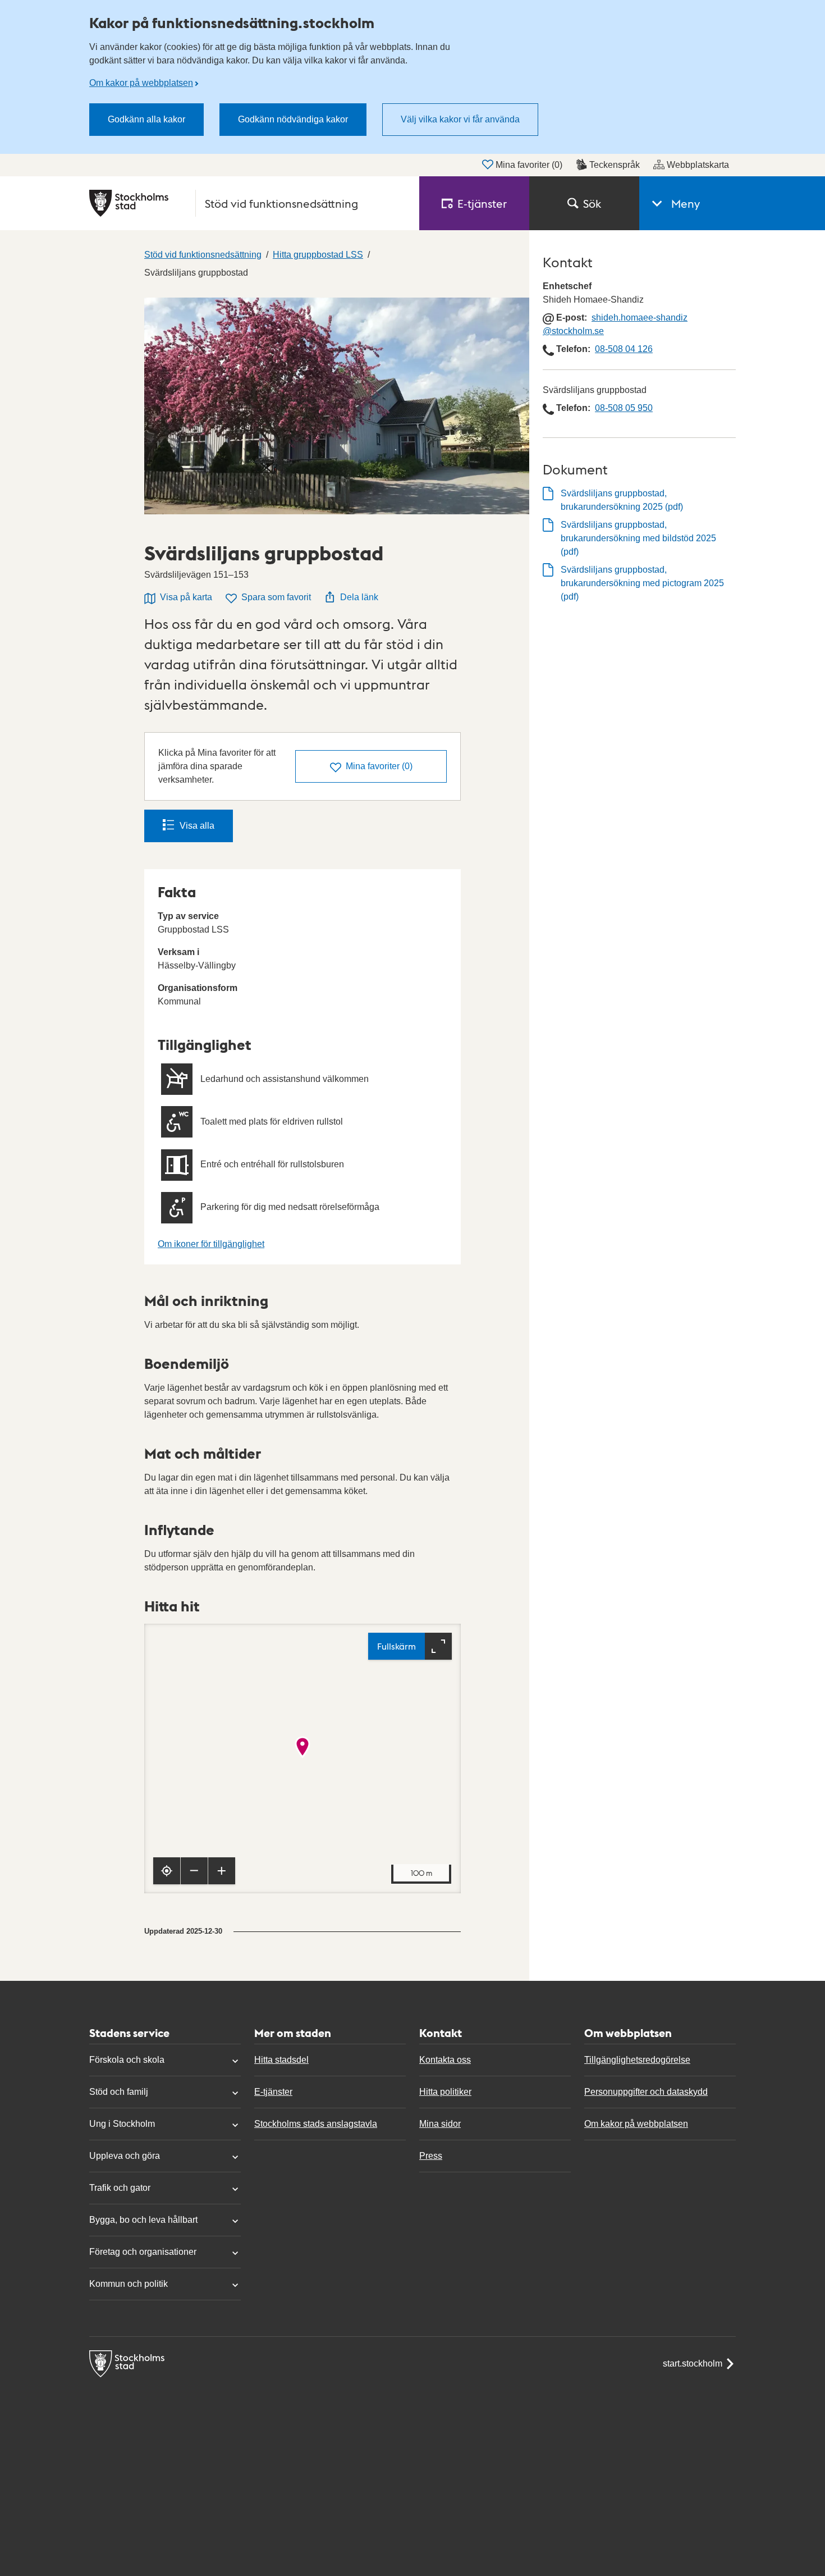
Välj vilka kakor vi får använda (460, 119)
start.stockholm (693, 2363)
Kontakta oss (445, 2060)
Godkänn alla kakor (146, 119)
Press (431, 2156)
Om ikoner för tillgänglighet (211, 1244)
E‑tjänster (482, 203)
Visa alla (197, 826)
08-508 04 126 (624, 349)
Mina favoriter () (529, 165)
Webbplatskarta (698, 165)
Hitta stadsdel (281, 2060)
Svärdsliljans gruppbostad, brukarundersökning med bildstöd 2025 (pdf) (638, 538)
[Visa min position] (167, 1871)
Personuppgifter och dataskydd (646, 2092)
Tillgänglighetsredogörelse (637, 2060)
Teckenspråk (615, 165)
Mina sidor (440, 2124)
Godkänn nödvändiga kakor (293, 119)
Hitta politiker (445, 2092)
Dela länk (359, 597)
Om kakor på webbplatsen (141, 83)
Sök (592, 203)
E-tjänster (273, 2092)
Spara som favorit (276, 597)
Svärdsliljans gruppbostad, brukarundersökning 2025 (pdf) (622, 500)
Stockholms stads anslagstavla (316, 2124)
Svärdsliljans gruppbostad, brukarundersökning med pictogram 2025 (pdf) (642, 583)
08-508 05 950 (624, 408)
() (379, 766)
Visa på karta (186, 597)
